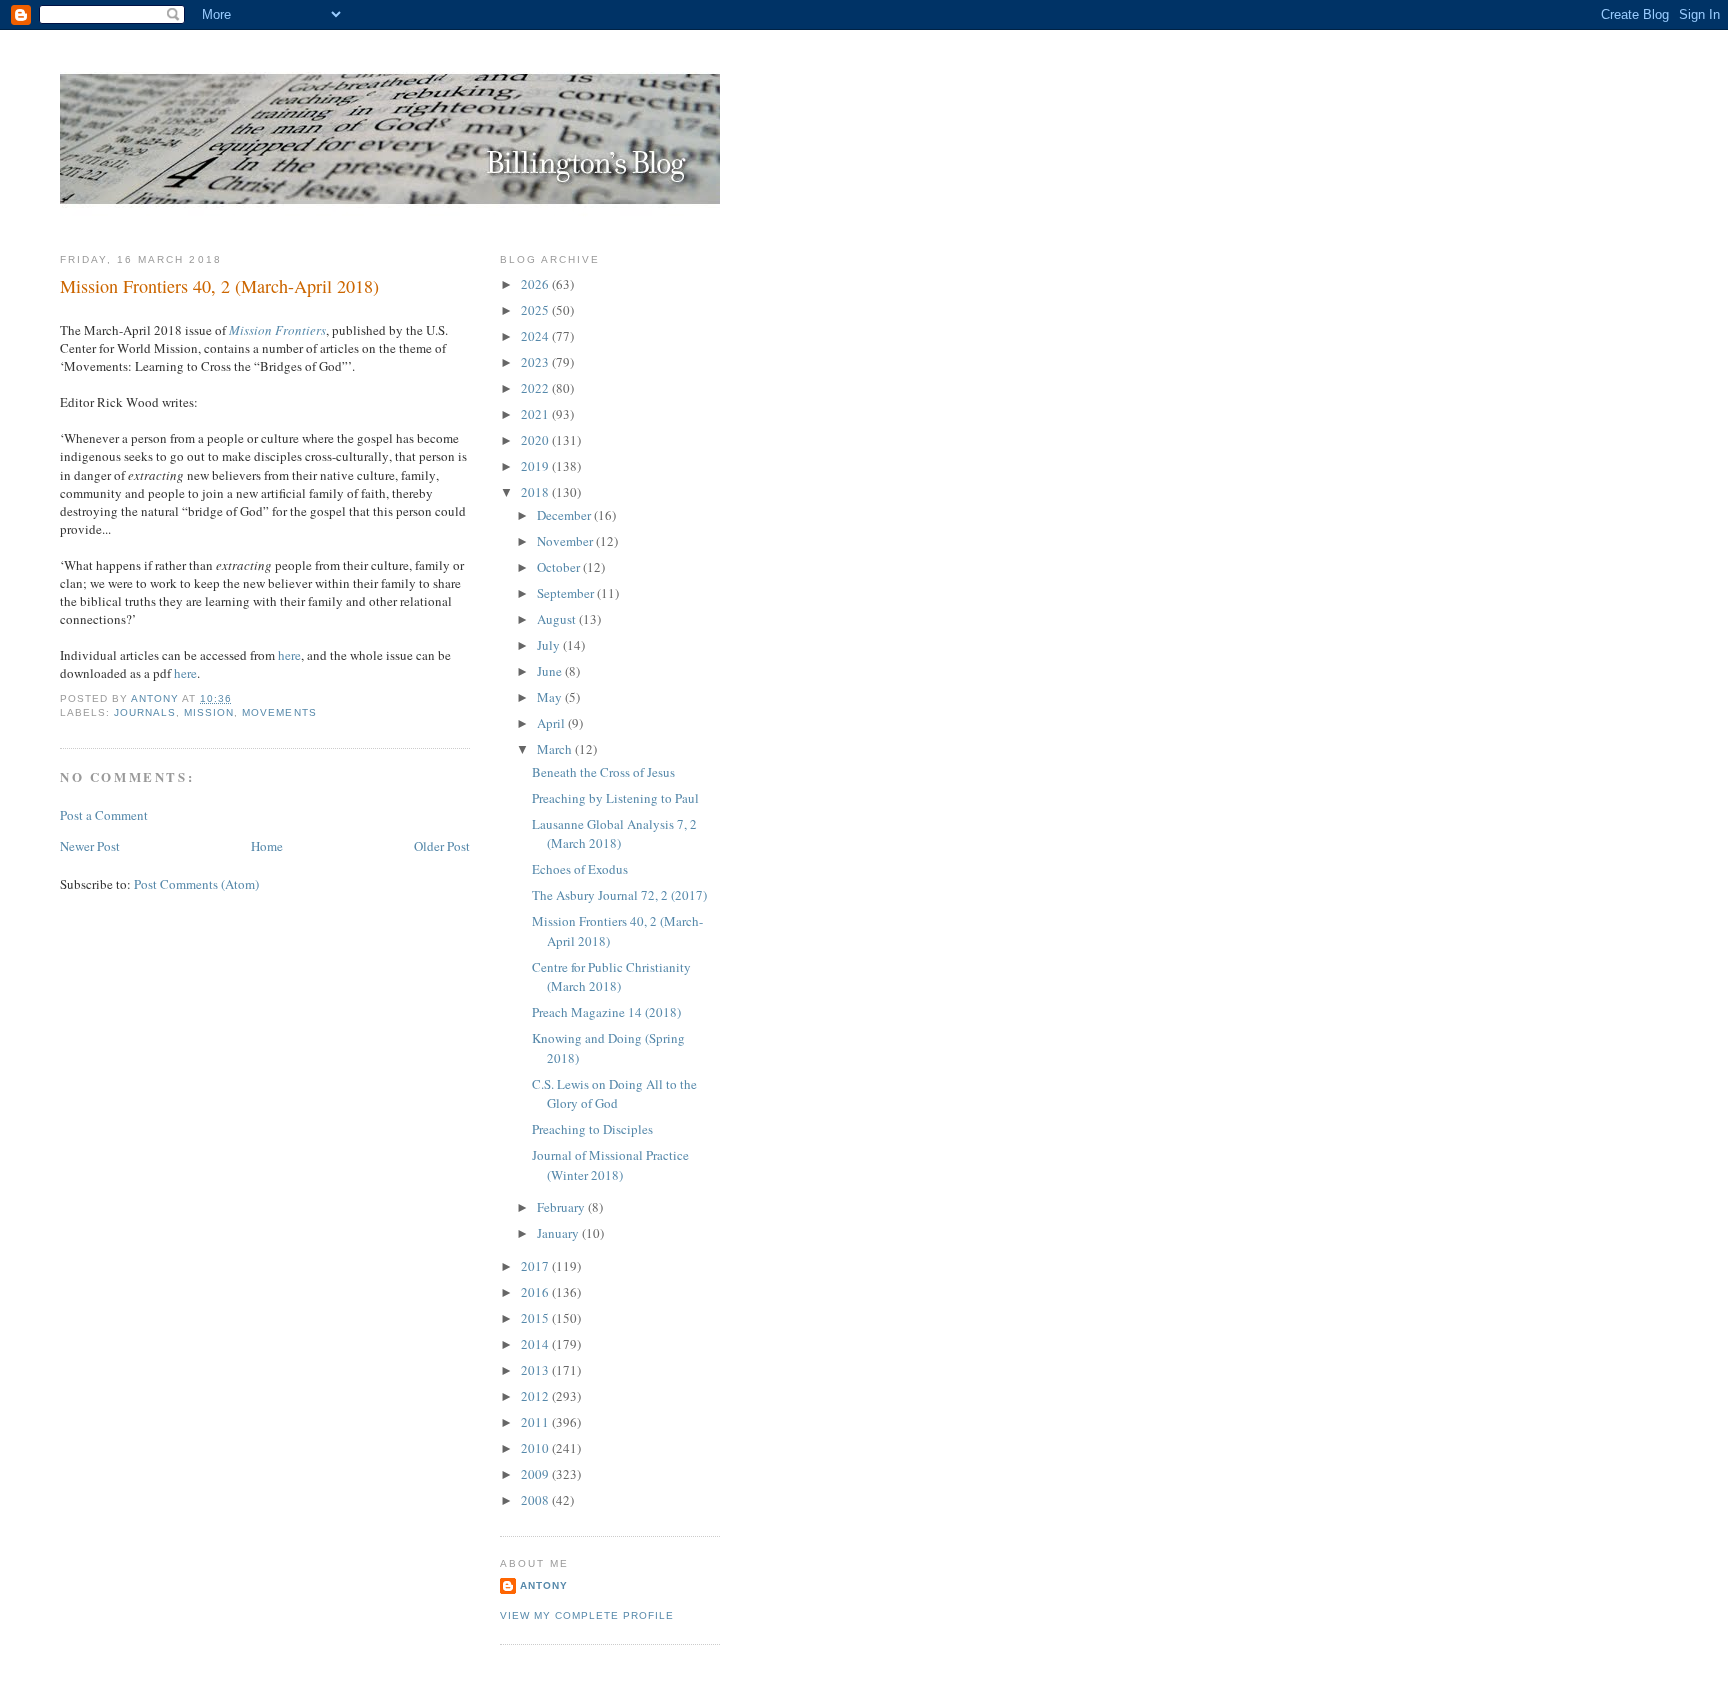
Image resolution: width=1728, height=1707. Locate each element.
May (551, 697)
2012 (536, 1396)
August (558, 619)
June (551, 671)
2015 (536, 1318)
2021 (536, 414)
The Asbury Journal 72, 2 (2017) (619, 895)
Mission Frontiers (277, 330)
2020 (536, 440)
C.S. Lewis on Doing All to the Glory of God (614, 1094)
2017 (536, 1266)
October (560, 567)
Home (267, 846)
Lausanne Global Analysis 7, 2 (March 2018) (614, 834)
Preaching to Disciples (592, 1129)
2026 (536, 284)
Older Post (442, 846)
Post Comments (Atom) (196, 884)
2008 (536, 1500)
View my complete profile (587, 1615)
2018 (536, 492)
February (562, 1207)
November (566, 541)
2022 (536, 388)
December (565, 515)
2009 (536, 1474)
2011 (536, 1422)
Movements (279, 712)
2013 (536, 1370)
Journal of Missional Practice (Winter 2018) (610, 1165)
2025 (536, 310)
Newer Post (90, 846)
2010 (536, 1448)
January (559, 1233)
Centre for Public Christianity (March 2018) (611, 977)
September (567, 593)
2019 (536, 466)
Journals (145, 712)
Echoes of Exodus (580, 869)
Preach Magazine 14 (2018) (606, 1012)
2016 (536, 1292)
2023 (536, 362)
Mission (209, 712)
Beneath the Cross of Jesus (603, 772)
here (289, 655)
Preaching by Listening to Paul (615, 798)
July (550, 645)
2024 (536, 336)
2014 (536, 1344)
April (552, 723)
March (556, 749)
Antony (544, 1585)
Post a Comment (104, 815)
